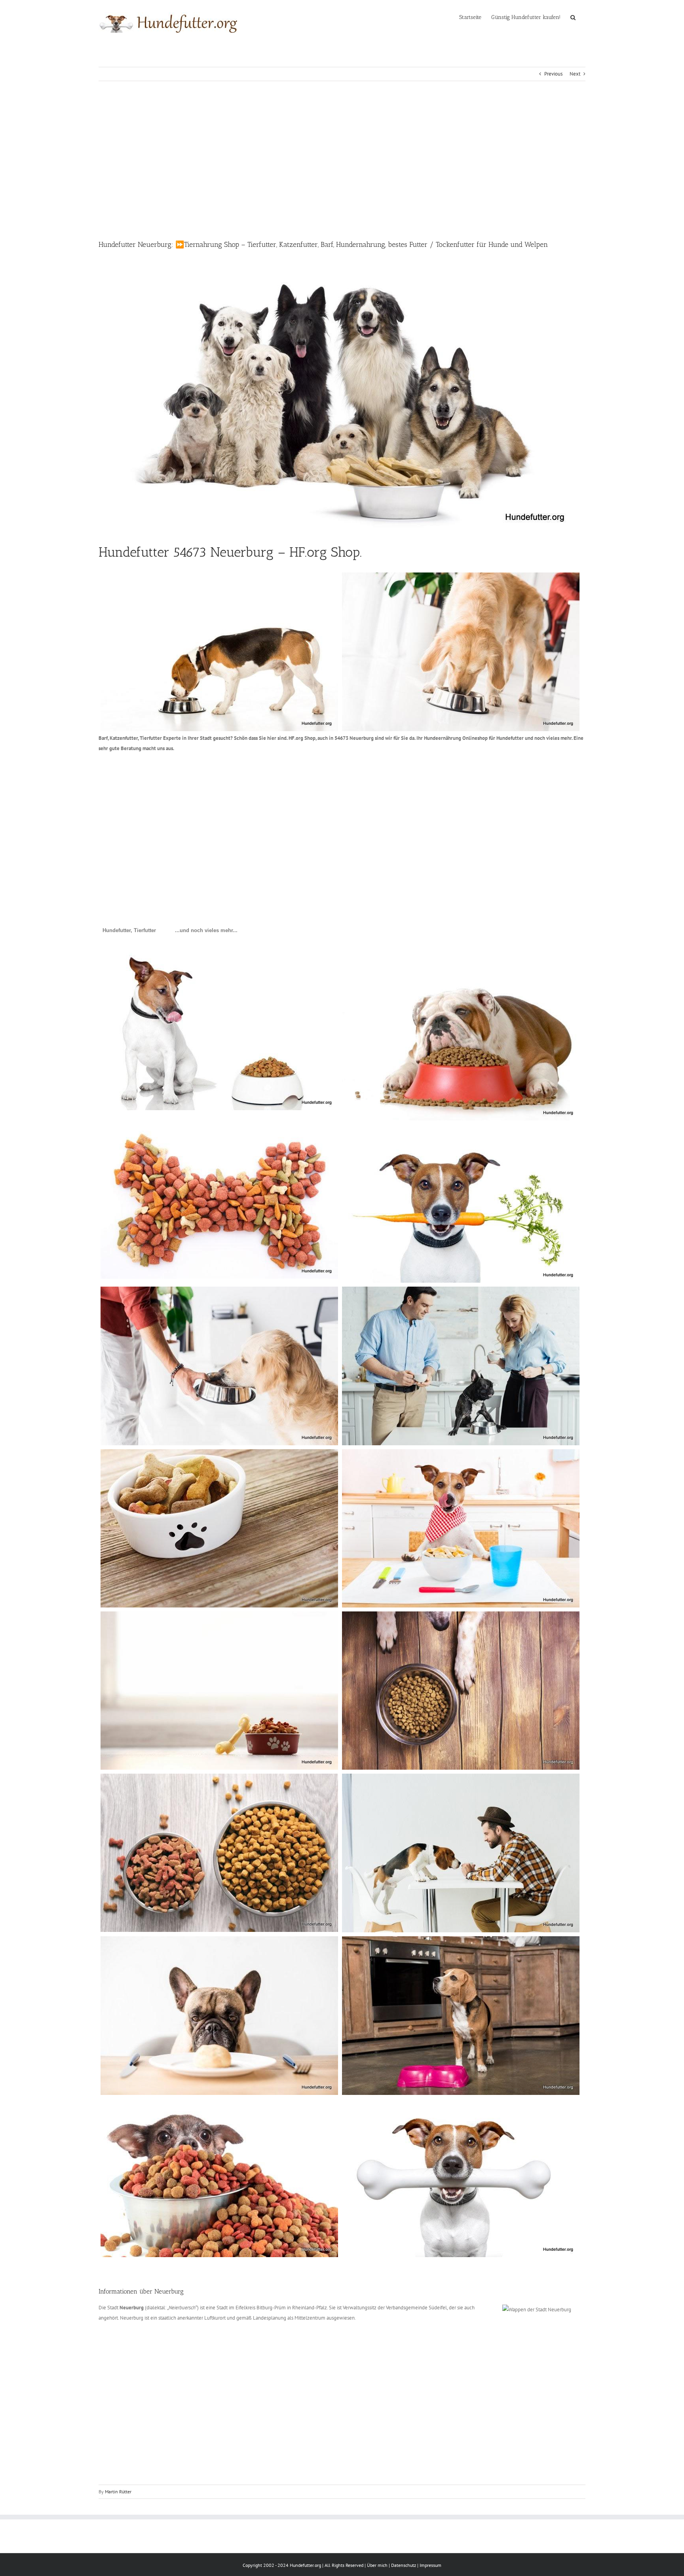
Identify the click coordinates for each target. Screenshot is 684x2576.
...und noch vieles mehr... (206, 930)
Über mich (377, 2565)
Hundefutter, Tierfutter (129, 930)
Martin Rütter (118, 2492)
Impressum (430, 2565)
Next (575, 74)
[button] (573, 17)
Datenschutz (404, 2565)
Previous (553, 74)
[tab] (129, 931)
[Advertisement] (342, 160)
